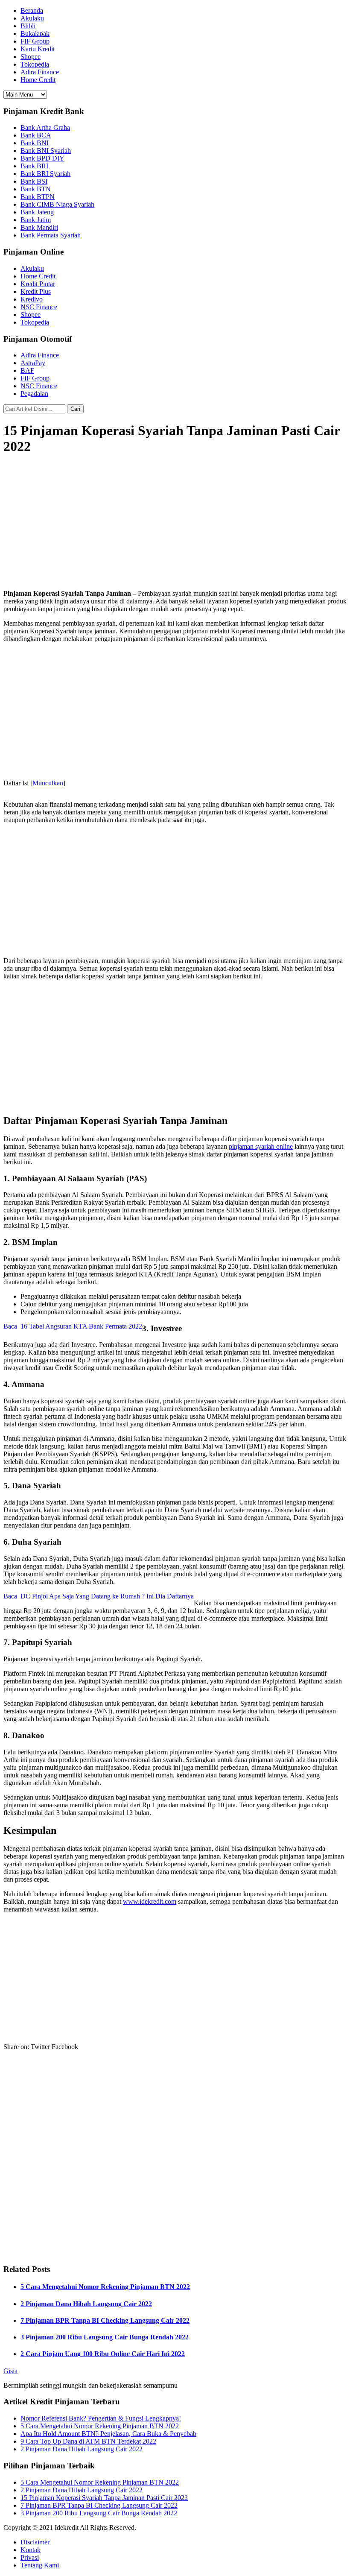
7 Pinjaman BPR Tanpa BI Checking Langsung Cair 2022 (105, 2320)
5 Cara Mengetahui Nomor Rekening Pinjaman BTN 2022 (105, 2287)
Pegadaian (34, 394)
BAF (27, 370)
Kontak (31, 2550)
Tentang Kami (40, 2565)
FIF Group (35, 41)
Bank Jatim (36, 220)
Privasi (30, 2557)
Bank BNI (35, 143)
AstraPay (33, 363)
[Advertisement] (175, 523)
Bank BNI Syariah (46, 151)
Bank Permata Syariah (51, 235)
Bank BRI (34, 166)
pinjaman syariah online (261, 1146)
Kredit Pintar (38, 284)
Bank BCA (36, 135)
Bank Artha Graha (45, 127)
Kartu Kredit (38, 49)
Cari (75, 409)
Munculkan (48, 783)
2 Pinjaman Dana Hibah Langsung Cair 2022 (86, 2304)
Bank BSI (34, 181)
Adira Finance (40, 72)
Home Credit (38, 80)
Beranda (32, 10)
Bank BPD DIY (42, 158)
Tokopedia (35, 64)
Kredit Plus (36, 291)
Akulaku (32, 18)
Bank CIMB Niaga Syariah (57, 204)
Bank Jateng (37, 212)
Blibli (28, 26)
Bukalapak (35, 34)
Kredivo (32, 299)
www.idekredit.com (150, 1901)
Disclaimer (35, 2542)
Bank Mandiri (39, 227)
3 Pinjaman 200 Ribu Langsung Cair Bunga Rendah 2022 (105, 2337)
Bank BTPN (38, 197)
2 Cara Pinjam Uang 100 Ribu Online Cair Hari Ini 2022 (103, 2354)
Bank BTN (36, 189)
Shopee (31, 57)
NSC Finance (39, 307)
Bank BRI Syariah (45, 174)
